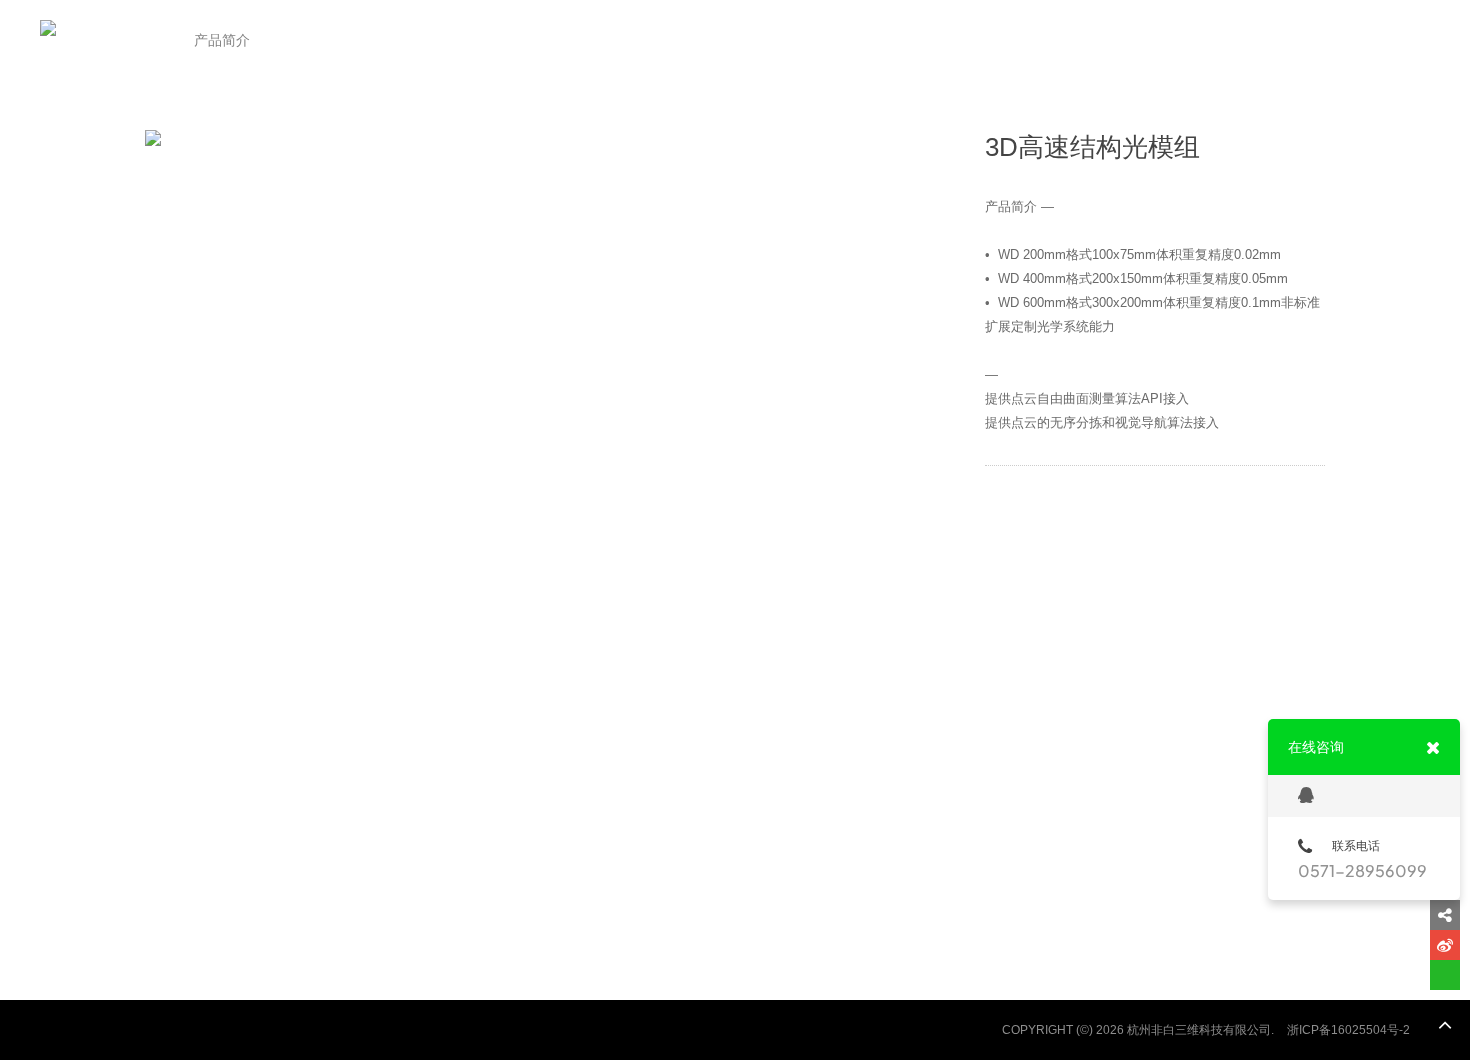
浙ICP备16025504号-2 (1348, 1030)
